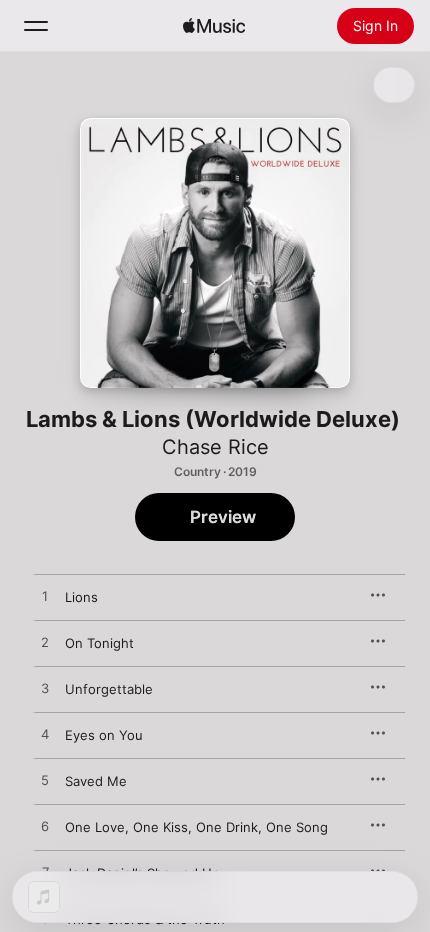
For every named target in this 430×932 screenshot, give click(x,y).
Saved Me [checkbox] (96, 781)
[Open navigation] (36, 26)
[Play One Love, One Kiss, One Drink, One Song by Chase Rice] (45, 827)
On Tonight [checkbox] (99, 643)
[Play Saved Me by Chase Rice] (45, 781)
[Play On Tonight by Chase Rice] (45, 643)
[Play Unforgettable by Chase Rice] (45, 689)
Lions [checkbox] (81, 597)
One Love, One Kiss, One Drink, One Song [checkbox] (196, 827)
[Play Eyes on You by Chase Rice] (45, 735)
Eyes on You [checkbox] (104, 735)
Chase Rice (215, 447)
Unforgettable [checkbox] (109, 689)
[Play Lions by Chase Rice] (45, 597)
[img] (214, 26)
